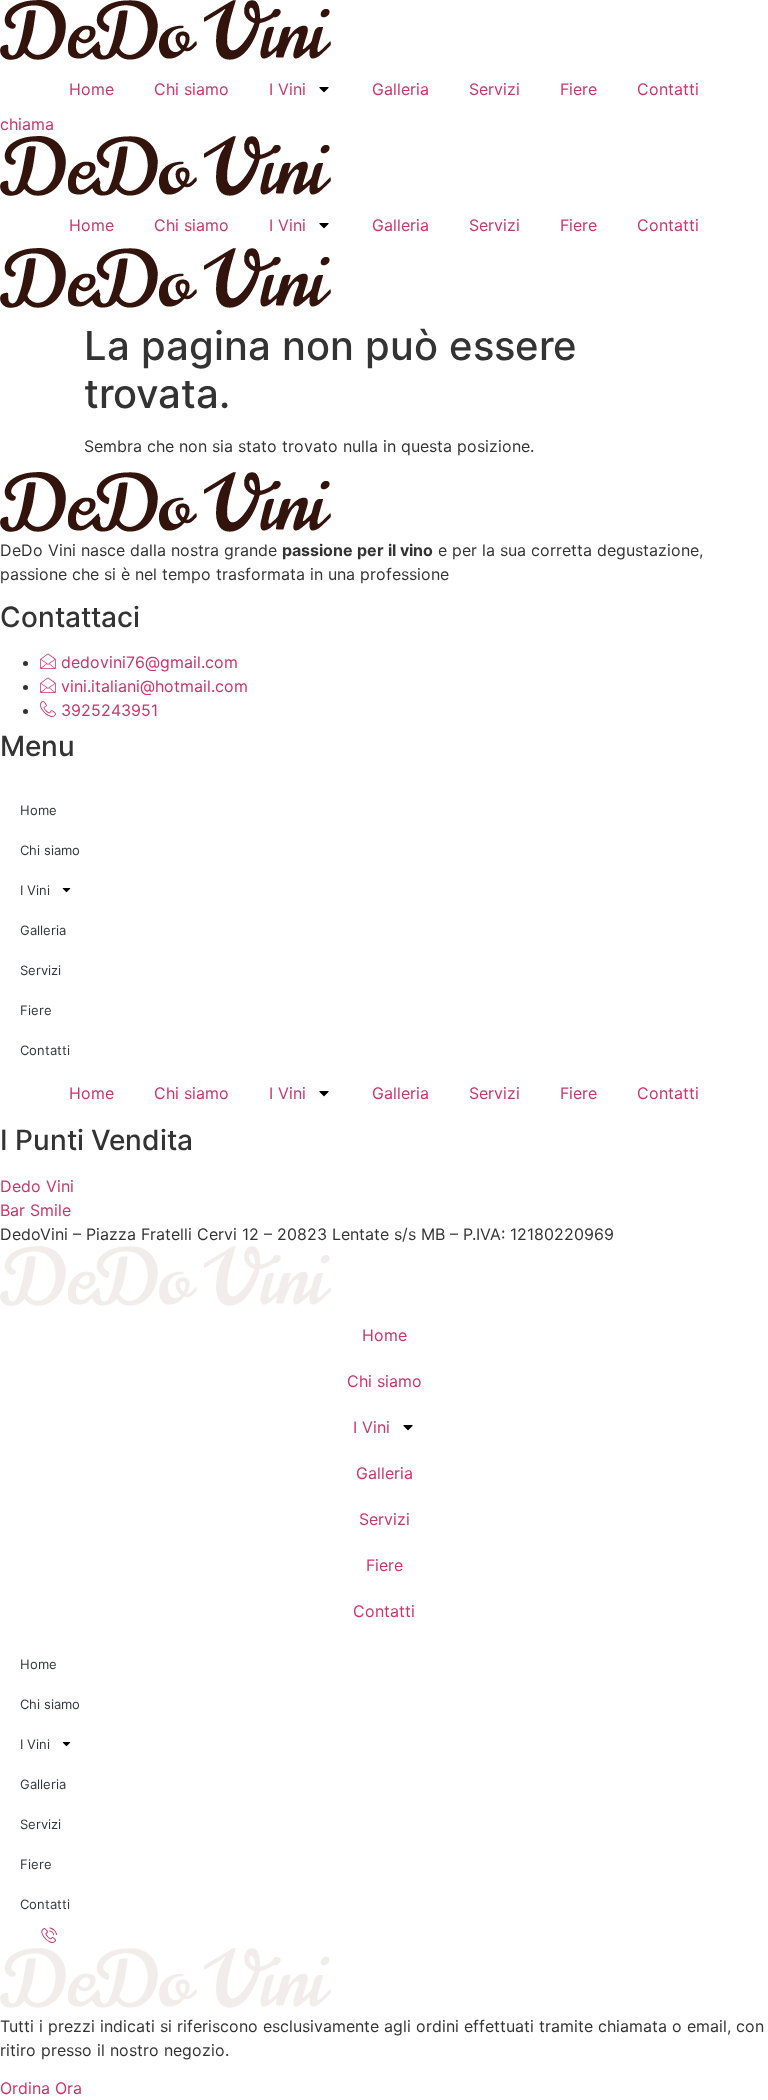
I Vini (287, 89)
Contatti (668, 89)
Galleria (400, 89)
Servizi (494, 89)
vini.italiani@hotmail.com (152, 686)
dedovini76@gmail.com (147, 662)
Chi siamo (191, 89)
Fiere (578, 89)
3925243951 (107, 710)
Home (91, 89)
